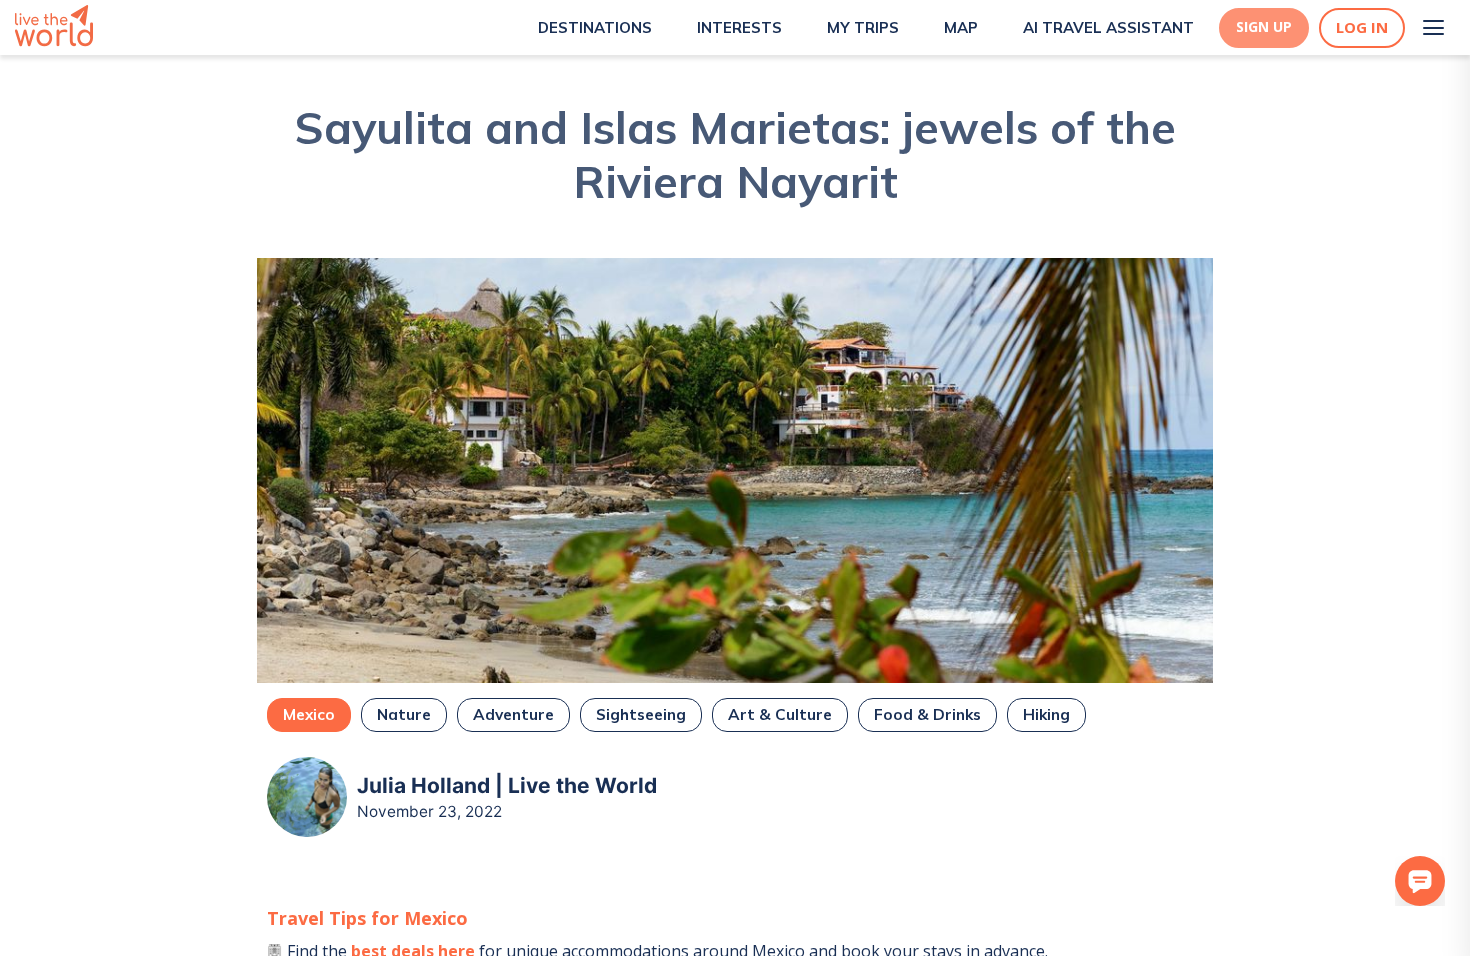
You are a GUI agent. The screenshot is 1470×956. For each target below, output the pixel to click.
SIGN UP (1264, 27)
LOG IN (1362, 27)
